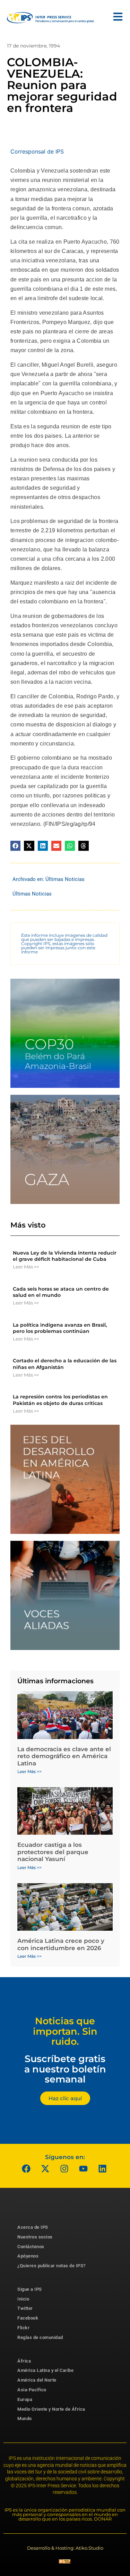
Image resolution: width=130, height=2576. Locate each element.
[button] (15, 846)
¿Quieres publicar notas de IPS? (51, 2266)
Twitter (25, 2308)
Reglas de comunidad (40, 2337)
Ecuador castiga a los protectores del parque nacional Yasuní (53, 1852)
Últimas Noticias (65, 879)
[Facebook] (26, 2169)
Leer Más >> (26, 1267)
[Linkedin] (102, 2169)
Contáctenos (31, 2247)
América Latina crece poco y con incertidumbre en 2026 (61, 1944)
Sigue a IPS (30, 2289)
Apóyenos (28, 2256)
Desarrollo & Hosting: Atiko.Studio (65, 2548)
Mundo (25, 2418)
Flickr (23, 2328)
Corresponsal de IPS (37, 151)
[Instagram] (64, 2169)
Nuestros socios (35, 2237)
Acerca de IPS (33, 2227)
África (24, 2361)
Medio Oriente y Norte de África (51, 2409)
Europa (25, 2399)
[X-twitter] (45, 2169)
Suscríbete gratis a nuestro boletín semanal (65, 2069)
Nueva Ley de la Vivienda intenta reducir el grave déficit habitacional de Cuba (65, 1256)
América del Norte (37, 2380)
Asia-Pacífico (32, 2390)
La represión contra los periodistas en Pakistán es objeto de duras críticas (60, 1400)
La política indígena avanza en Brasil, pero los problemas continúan (60, 1328)
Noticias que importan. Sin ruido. (65, 2031)
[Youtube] (83, 2169)
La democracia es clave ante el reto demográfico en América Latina (64, 1756)
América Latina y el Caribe (45, 2370)
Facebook (28, 2318)
